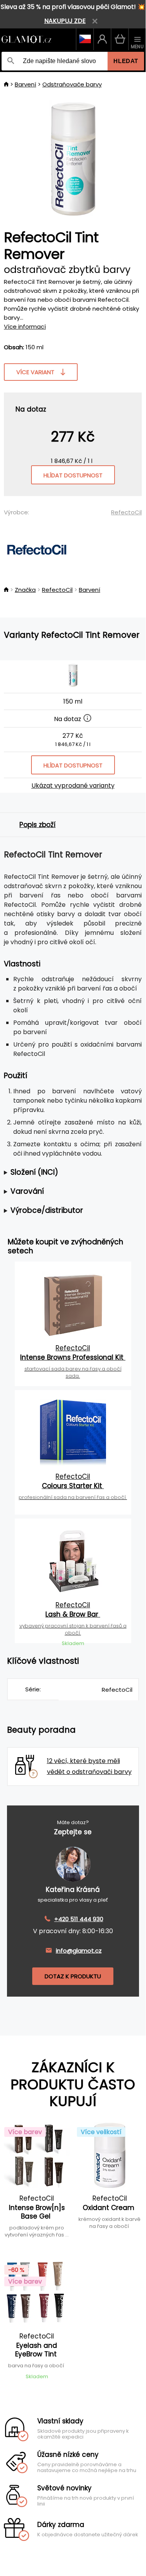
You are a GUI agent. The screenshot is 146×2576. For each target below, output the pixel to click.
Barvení (25, 84)
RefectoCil (126, 512)
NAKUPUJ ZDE (65, 21)
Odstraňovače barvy (72, 84)
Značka (25, 590)
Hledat (126, 61)
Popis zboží (37, 825)
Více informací (25, 326)
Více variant (35, 372)
